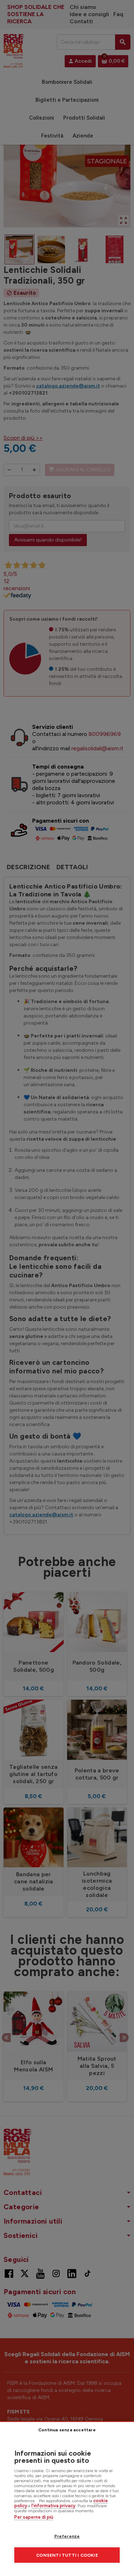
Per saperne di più (34, 2517)
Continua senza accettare (67, 2430)
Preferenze (67, 2536)
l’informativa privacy (53, 2506)
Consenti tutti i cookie (67, 2555)
